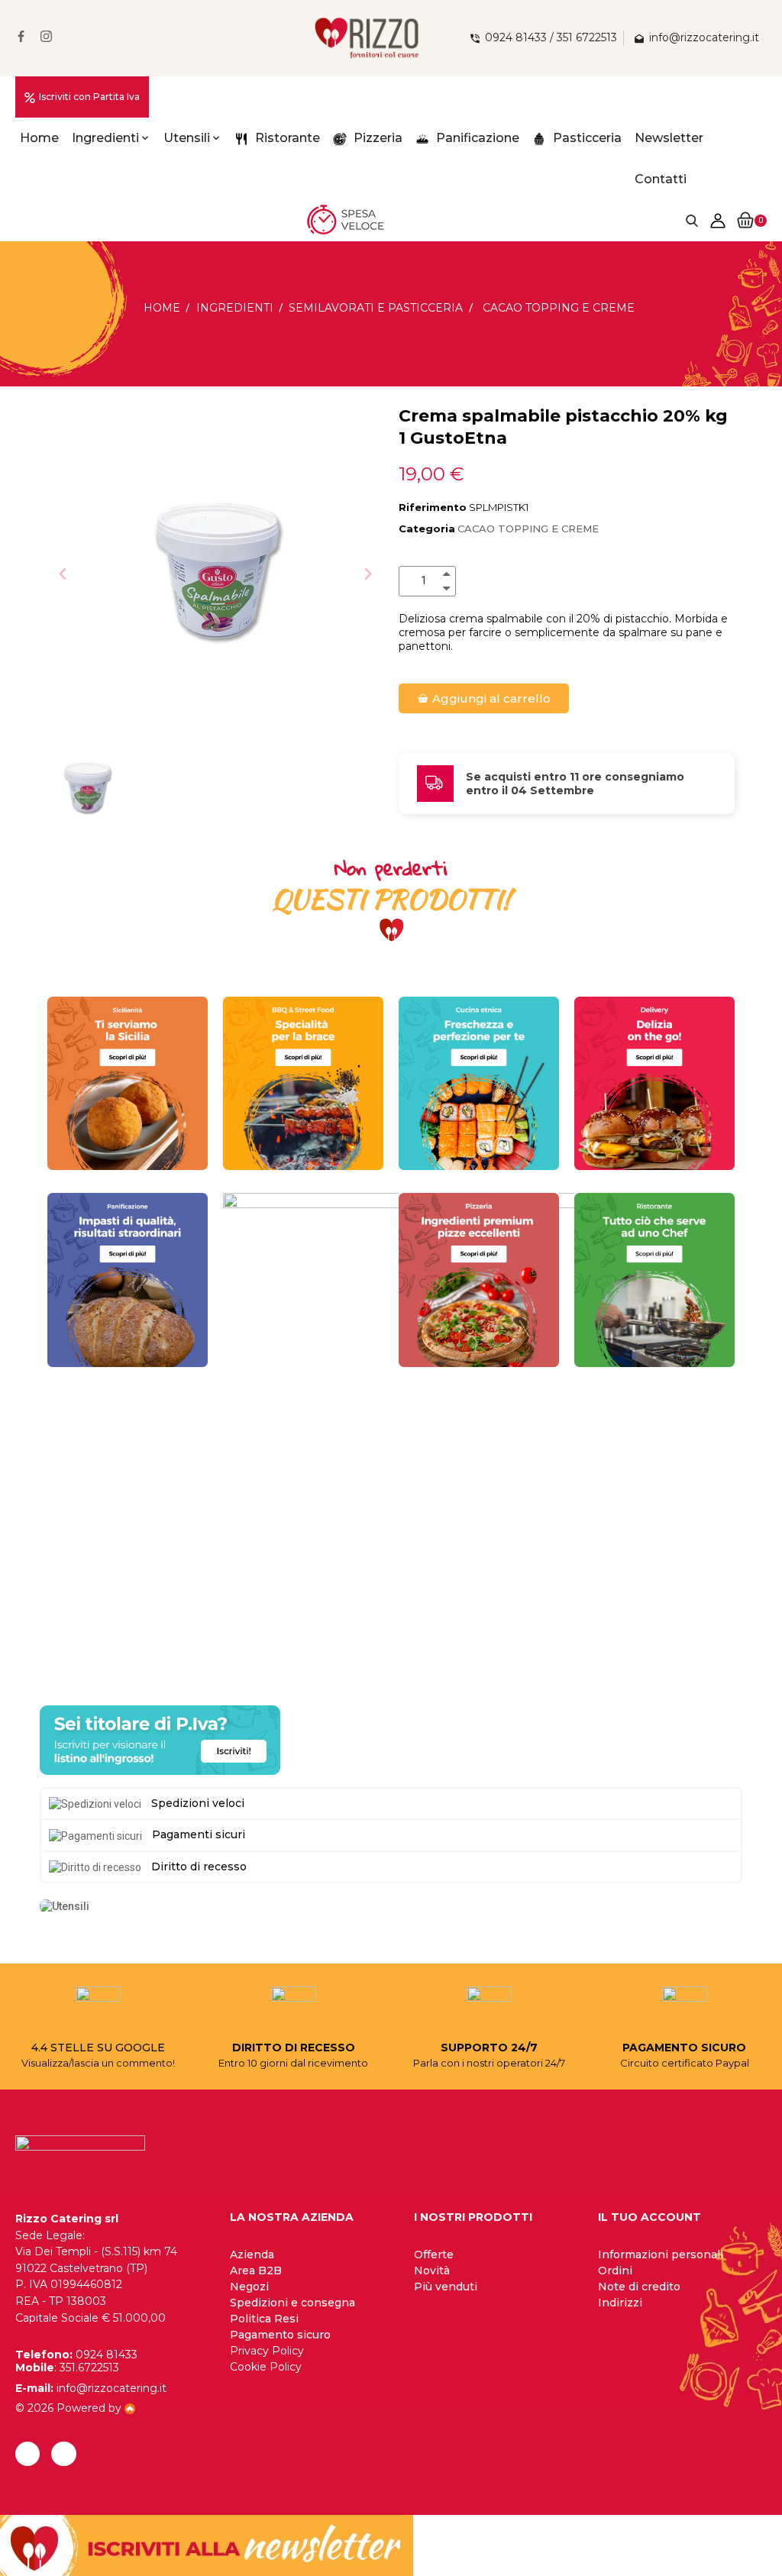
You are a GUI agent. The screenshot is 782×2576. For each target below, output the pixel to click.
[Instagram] (63, 2454)
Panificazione (476, 138)
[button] (63, 574)
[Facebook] (27, 2454)
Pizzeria (376, 138)
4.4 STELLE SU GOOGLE (98, 2048)
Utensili (187, 138)
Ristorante (286, 138)
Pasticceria (586, 138)
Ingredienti (105, 138)
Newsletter (669, 138)
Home (39, 138)
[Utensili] (65, 1905)
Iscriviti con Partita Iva (89, 97)
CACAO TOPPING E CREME (528, 528)
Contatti (661, 179)
